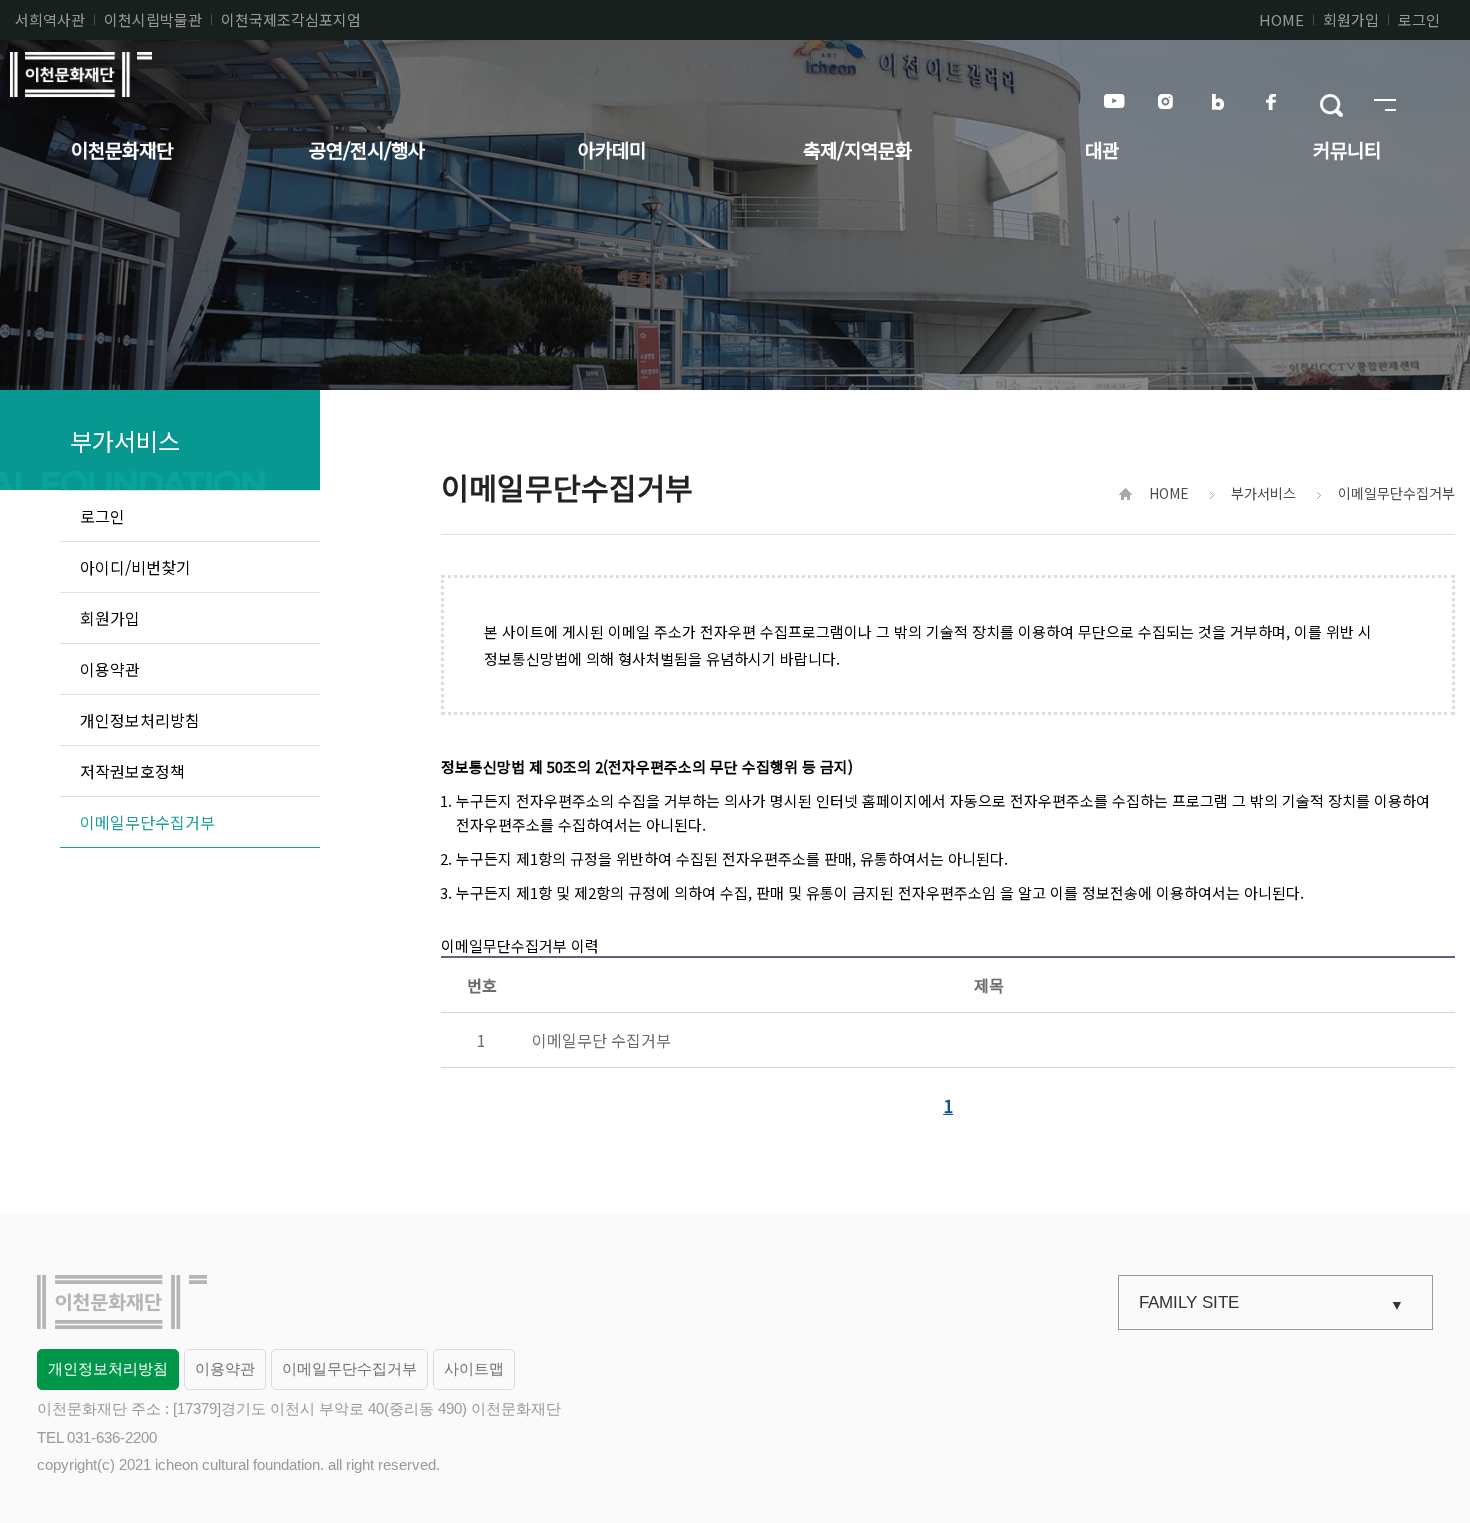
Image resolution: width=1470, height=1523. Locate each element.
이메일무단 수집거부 (601, 1040)
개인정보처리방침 (108, 1368)
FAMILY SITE (1189, 1302)
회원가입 (1351, 19)
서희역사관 (50, 19)
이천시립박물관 (153, 19)
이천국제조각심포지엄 (291, 19)
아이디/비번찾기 (135, 567)
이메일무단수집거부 (349, 1368)
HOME (1281, 19)
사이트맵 (474, 1368)
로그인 (1419, 19)
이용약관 (225, 1368)
